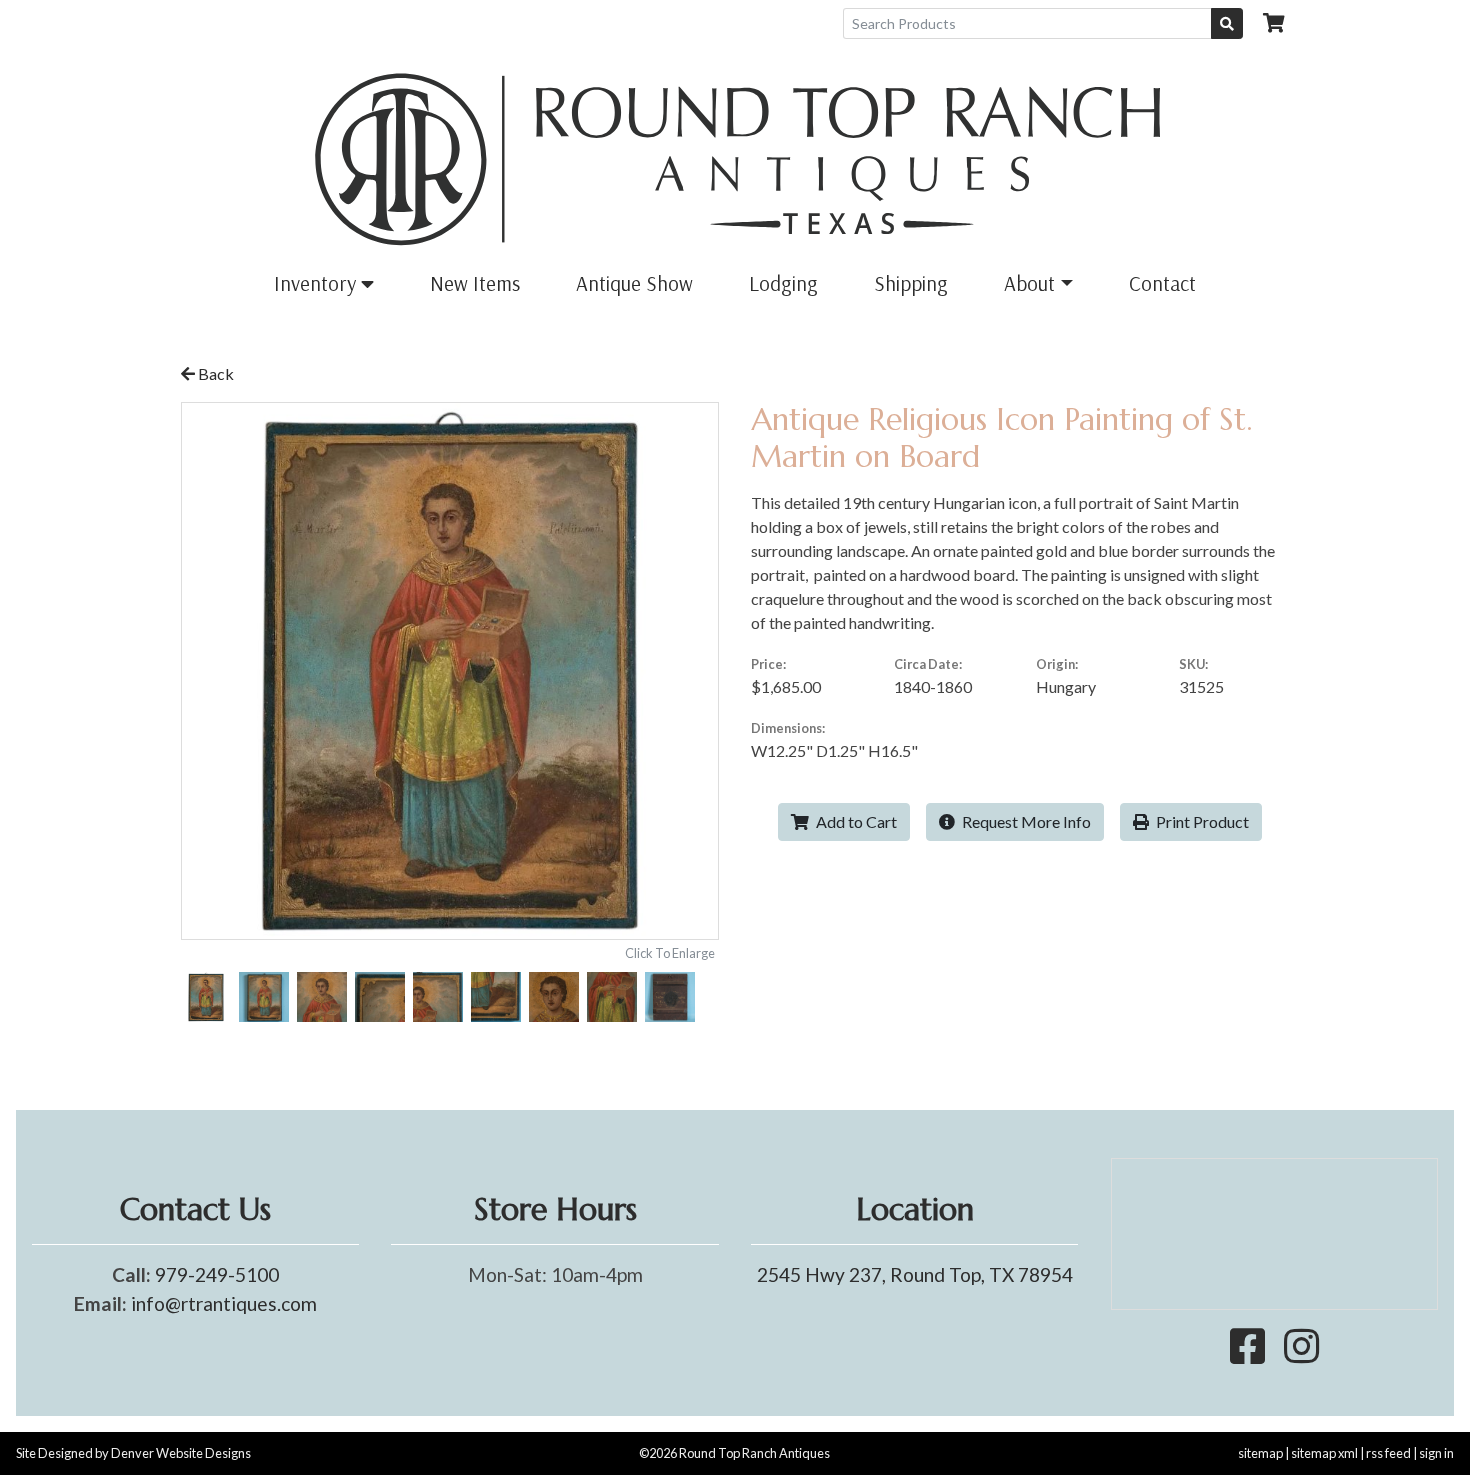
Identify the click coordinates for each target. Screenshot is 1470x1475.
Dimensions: (788, 728)
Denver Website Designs (181, 1453)
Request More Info (1025, 821)
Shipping (911, 283)
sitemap (1260, 1453)
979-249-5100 (217, 1274)
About (1029, 283)
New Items (475, 283)
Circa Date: (928, 664)
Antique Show (634, 283)
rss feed (1388, 1453)
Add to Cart (855, 821)
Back (214, 373)
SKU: (1193, 664)
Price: (768, 664)
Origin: (1057, 664)
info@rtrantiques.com (224, 1303)
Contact (1162, 283)
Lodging (783, 283)
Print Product (1201, 821)
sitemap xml (1324, 1453)
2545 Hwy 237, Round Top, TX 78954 (915, 1274)
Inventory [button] (317, 283)
